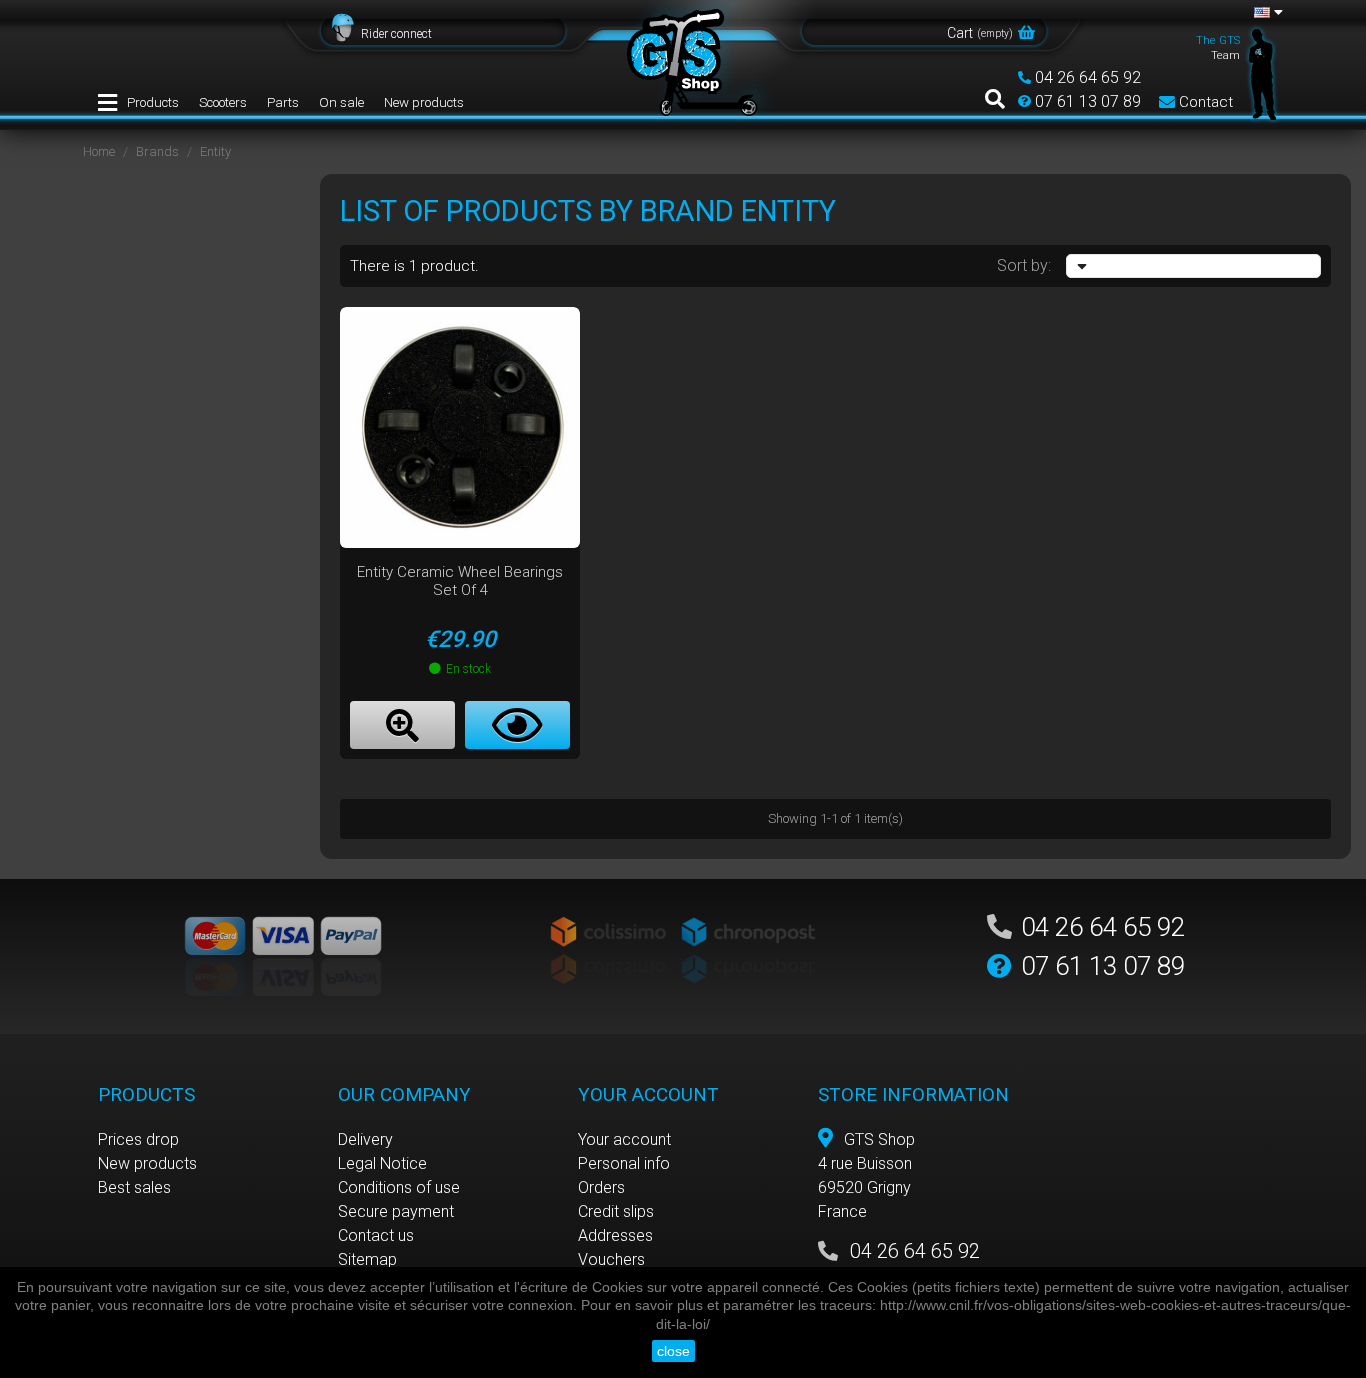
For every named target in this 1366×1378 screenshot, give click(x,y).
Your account (624, 1139)
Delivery (365, 1139)
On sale (341, 102)
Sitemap (367, 1259)
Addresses (615, 1235)
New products (424, 102)
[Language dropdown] (1268, 12)
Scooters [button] (223, 102)
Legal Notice (382, 1163)
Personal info (624, 1163)
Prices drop (138, 1139)
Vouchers (611, 1259)
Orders (601, 1187)
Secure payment (396, 1211)
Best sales (134, 1187)
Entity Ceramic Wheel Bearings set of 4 (460, 581)
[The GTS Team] (1263, 73)
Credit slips (616, 1211)
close (673, 1351)
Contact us (376, 1235)
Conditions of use (399, 1187)
